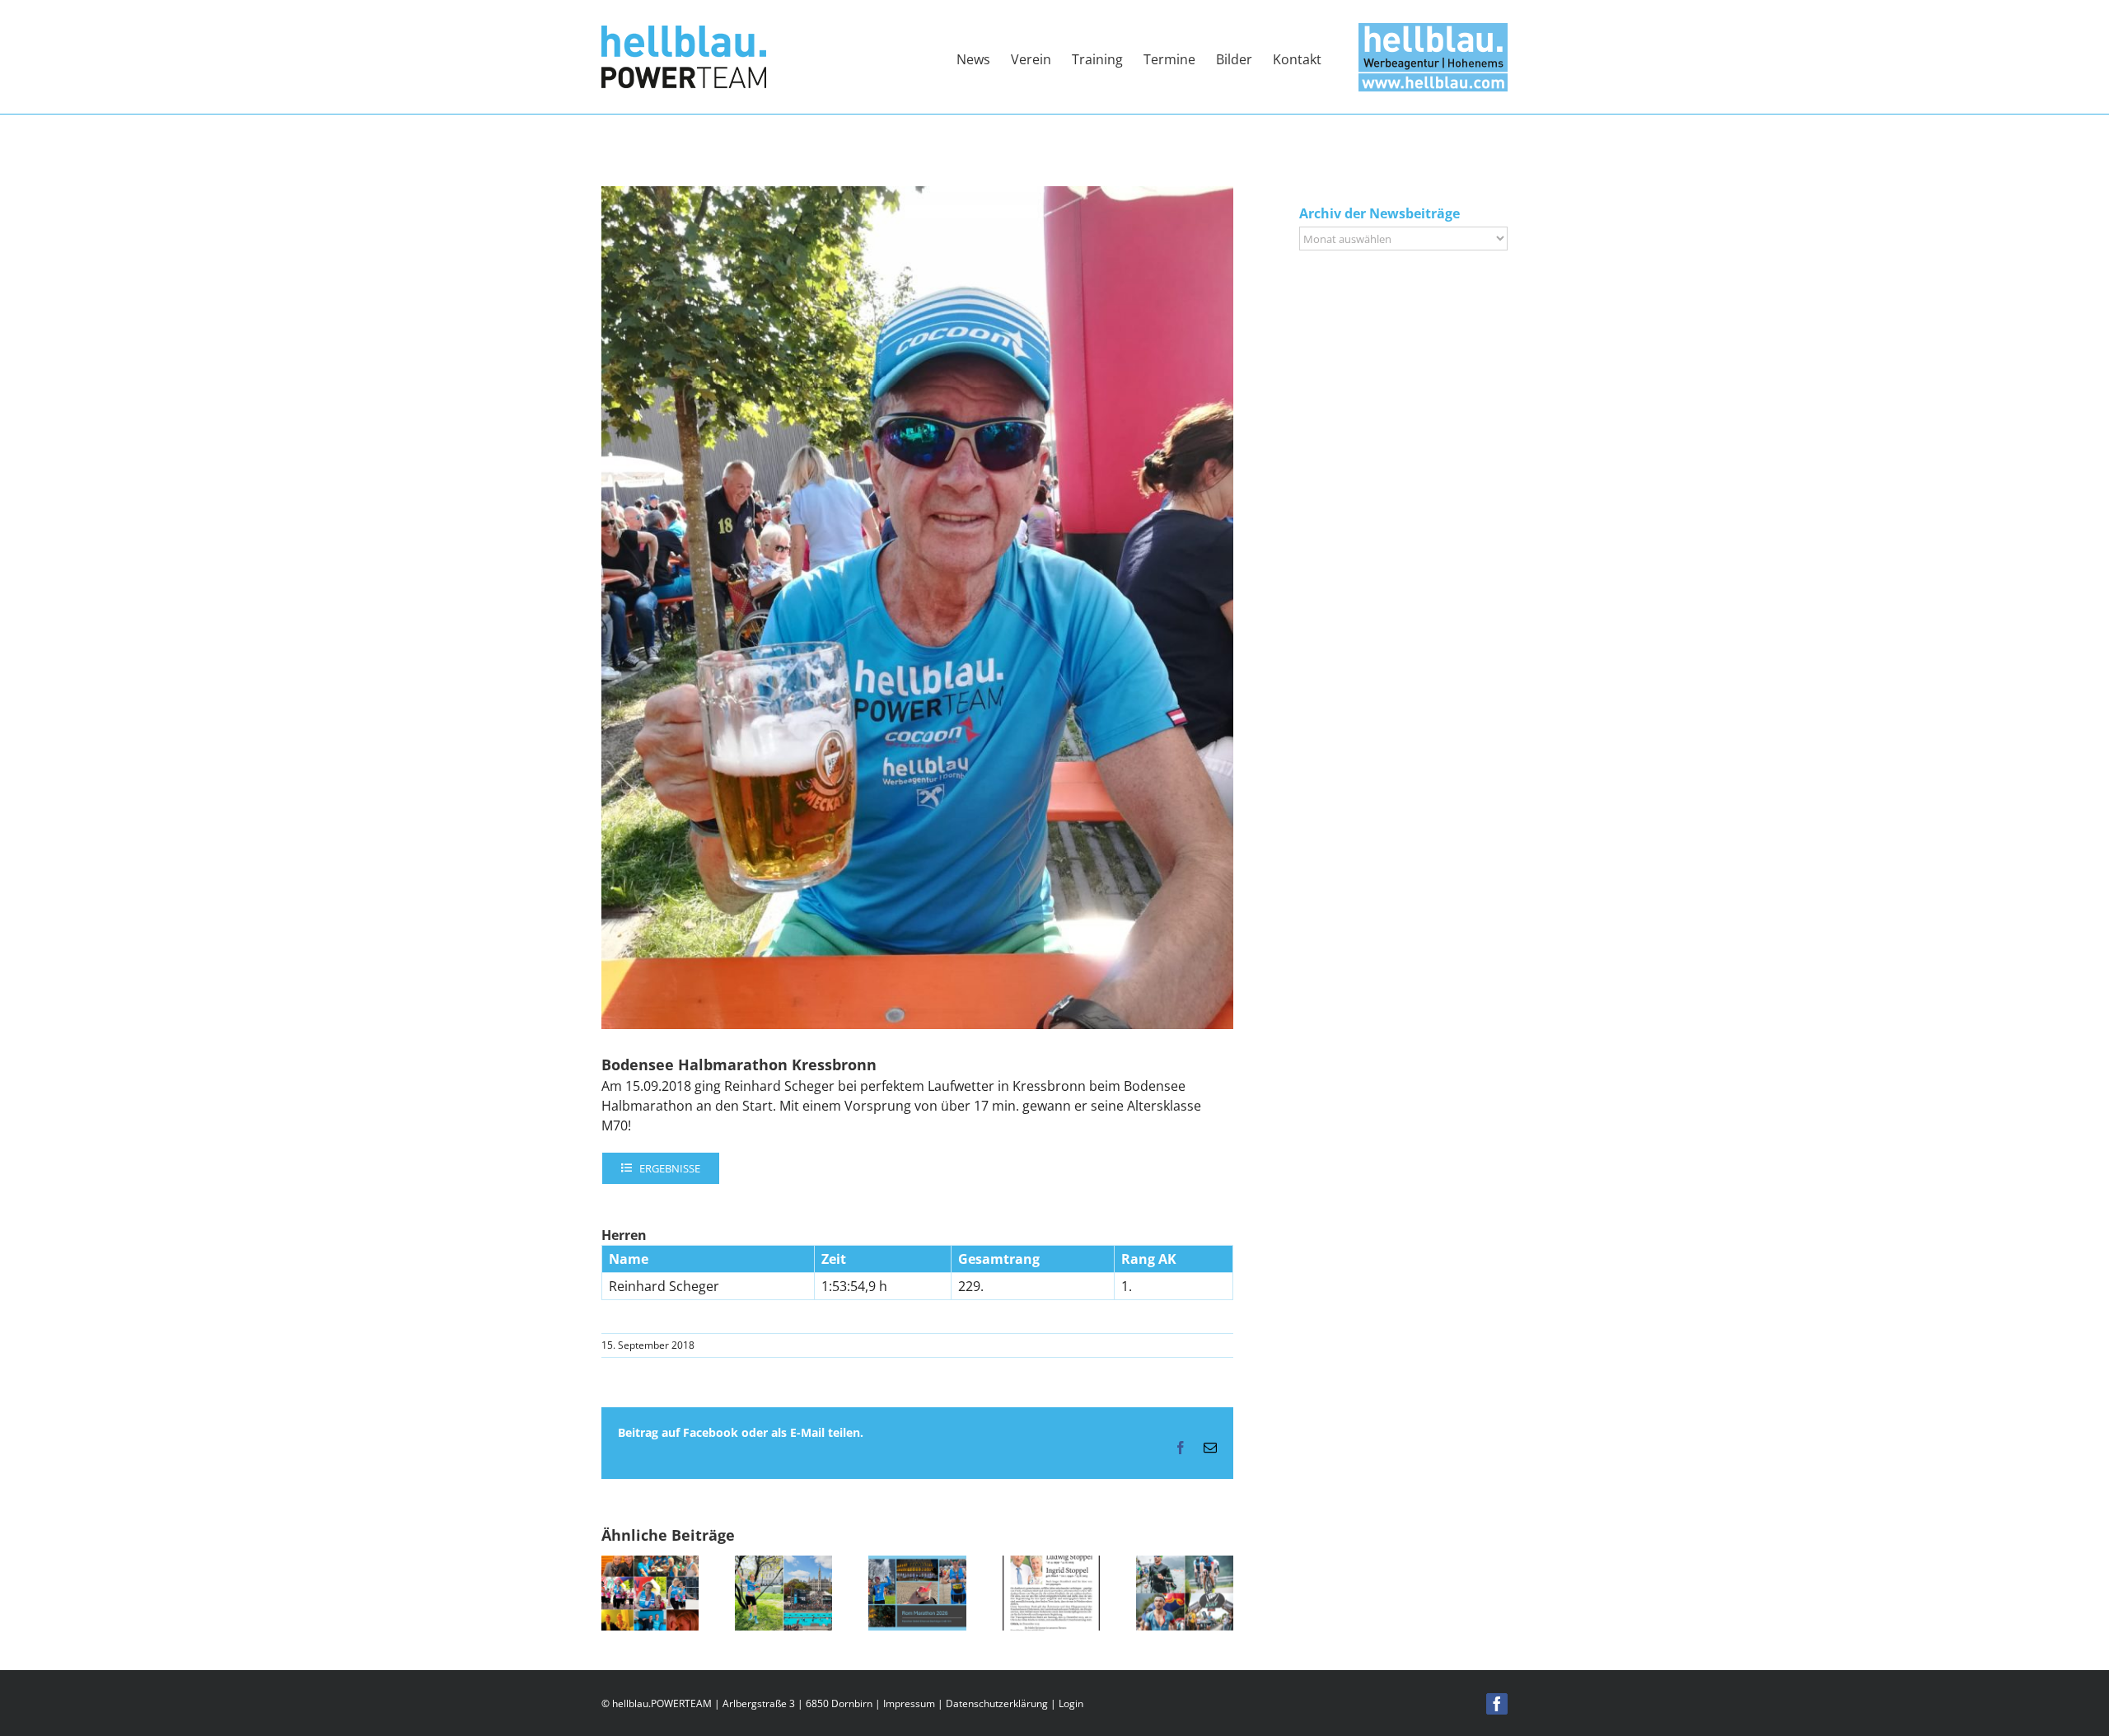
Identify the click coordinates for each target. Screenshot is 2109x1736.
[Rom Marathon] (917, 1565)
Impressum (909, 1703)
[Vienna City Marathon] (783, 1565)
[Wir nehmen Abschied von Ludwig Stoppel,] (1051, 1565)
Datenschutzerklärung (997, 1703)
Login (1071, 1703)
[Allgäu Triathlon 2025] (1185, 1565)
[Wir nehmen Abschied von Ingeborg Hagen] (650, 1565)
